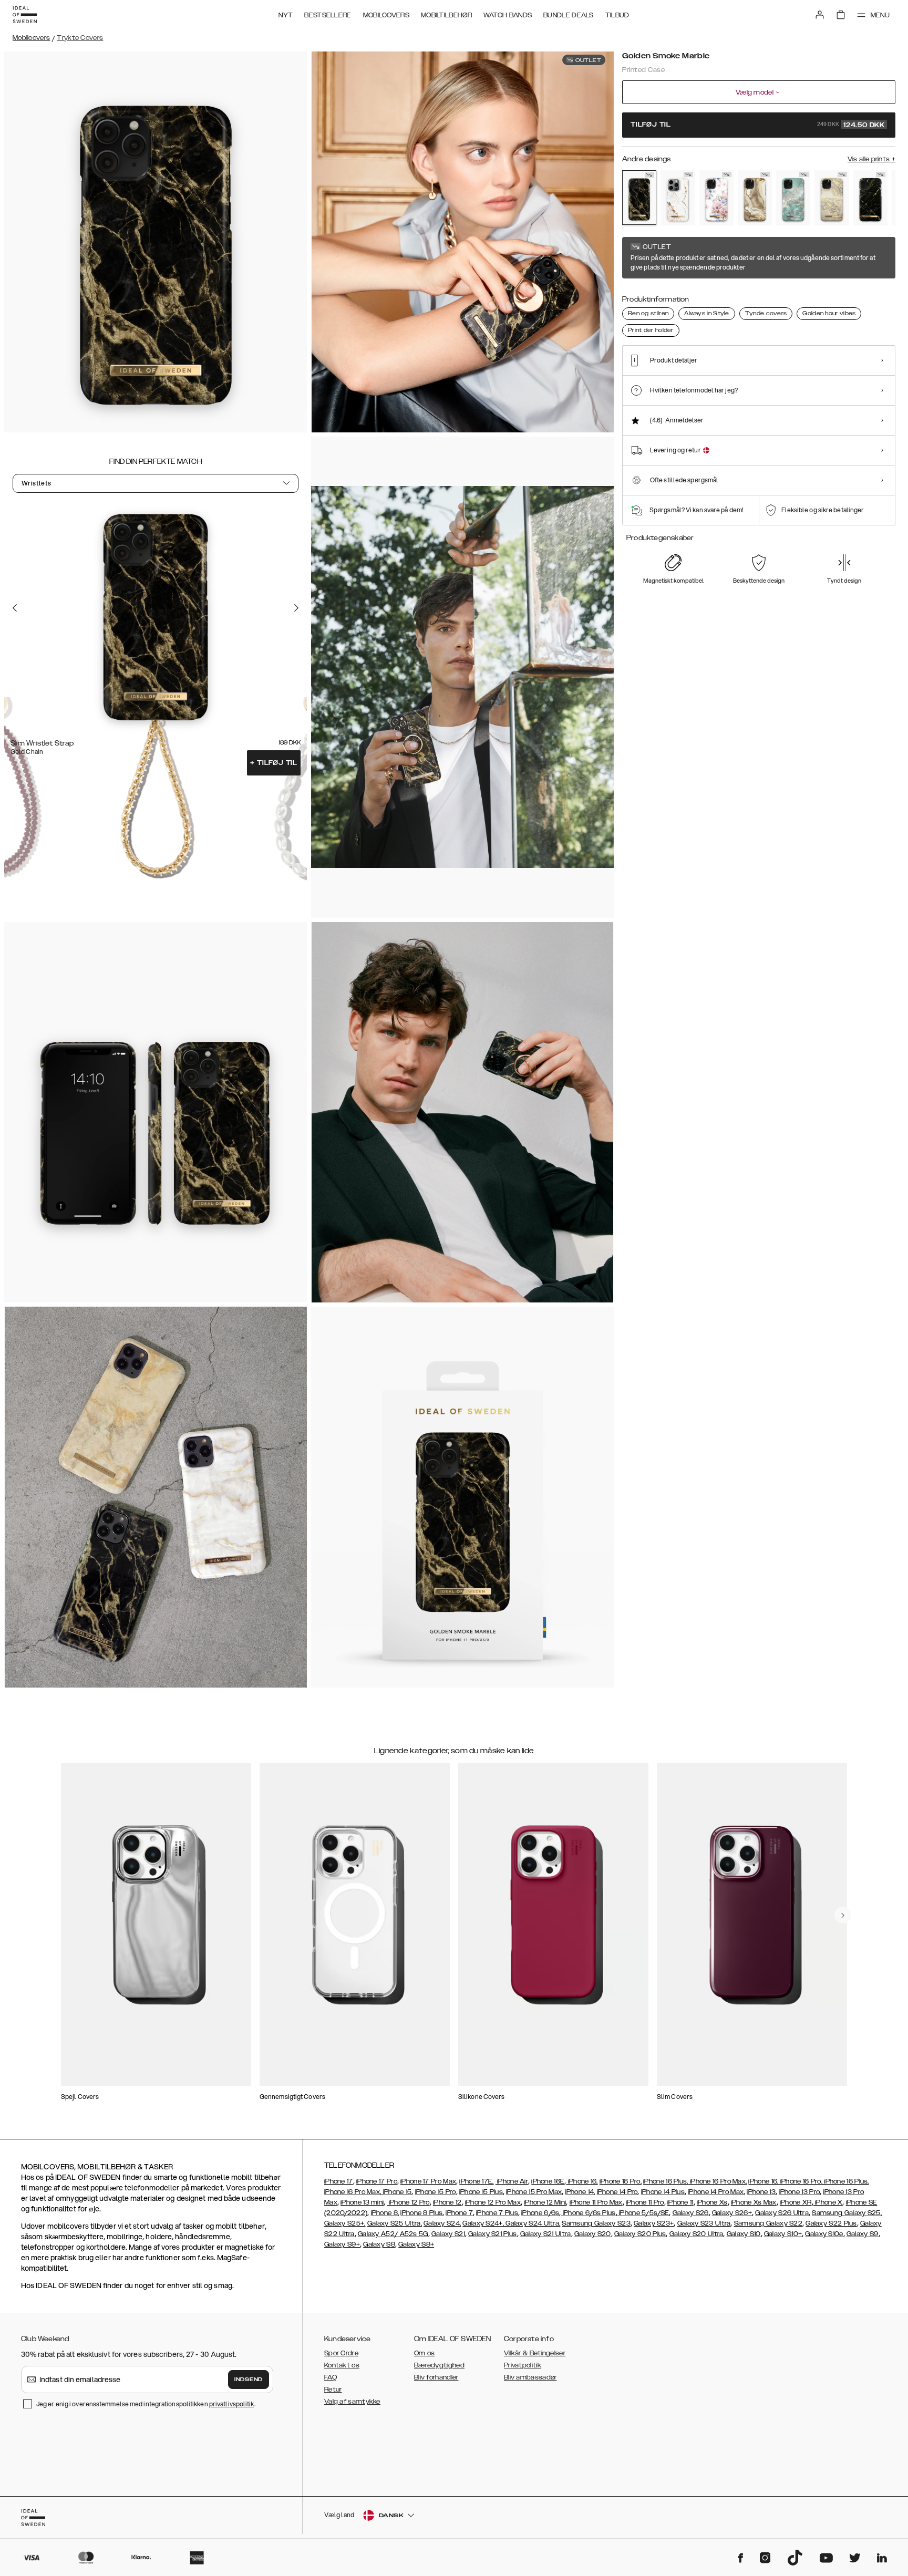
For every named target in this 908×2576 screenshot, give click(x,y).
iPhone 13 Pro (799, 2192)
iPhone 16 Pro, (621, 2181)
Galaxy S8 (379, 2244)
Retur (333, 2389)
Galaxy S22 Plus (831, 2223)
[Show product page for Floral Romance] (716, 198)
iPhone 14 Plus (663, 2192)
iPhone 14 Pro (617, 2192)
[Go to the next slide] (296, 608)
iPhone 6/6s (540, 2213)
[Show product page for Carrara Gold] (678, 198)
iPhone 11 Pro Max (596, 2202)
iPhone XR (796, 2202)
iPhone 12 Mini (545, 2202)
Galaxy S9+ (342, 2244)
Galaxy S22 (784, 2223)
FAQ (331, 2377)
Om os (425, 2353)
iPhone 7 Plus (497, 2213)
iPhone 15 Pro (436, 2192)
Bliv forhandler (436, 2377)
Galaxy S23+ (654, 2223)
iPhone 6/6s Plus (589, 2213)
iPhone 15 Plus (481, 2192)
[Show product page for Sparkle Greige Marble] (832, 198)
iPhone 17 (339, 2181)
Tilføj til (274, 763)
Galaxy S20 (593, 2234)
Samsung (750, 2223)
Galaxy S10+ (783, 2234)
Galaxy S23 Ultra (704, 2223)
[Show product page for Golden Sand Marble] (755, 198)
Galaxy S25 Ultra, (395, 2223)
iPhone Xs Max (754, 2202)
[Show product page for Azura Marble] (793, 198)
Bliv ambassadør (530, 2377)
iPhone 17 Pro (377, 2181)
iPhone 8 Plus (421, 2213)
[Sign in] (820, 15)
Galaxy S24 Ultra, (532, 2223)
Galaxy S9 (863, 2234)
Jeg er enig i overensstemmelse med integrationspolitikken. (146, 2404)
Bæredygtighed (439, 2365)
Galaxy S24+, (483, 2223)
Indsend (249, 2380)
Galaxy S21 (448, 2234)
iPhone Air (512, 2181)
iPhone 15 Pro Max (534, 2192)
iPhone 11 (680, 2202)
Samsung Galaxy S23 (596, 2223)
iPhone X (828, 2202)
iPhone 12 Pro (409, 2202)
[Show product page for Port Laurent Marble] (870, 198)
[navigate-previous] (843, 1915)
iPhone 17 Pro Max (428, 2181)
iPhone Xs (712, 2202)
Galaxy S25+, (345, 2223)
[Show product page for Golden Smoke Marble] (639, 198)
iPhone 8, (385, 2213)
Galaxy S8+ (416, 2244)
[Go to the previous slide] (15, 608)
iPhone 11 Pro (645, 2202)
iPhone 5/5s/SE (643, 2213)
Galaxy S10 (744, 2234)
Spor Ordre (341, 2353)
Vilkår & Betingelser (535, 2353)
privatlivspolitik (232, 2404)
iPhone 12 (447, 2202)
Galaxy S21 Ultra (546, 2234)
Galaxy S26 (691, 2213)
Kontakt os (342, 2365)
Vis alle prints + (871, 159)
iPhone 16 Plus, (666, 2181)
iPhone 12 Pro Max (493, 2202)
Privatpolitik (523, 2365)
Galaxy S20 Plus (640, 2234)
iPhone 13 (761, 2192)
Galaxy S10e (824, 2234)
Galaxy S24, (442, 2223)
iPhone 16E (548, 2181)
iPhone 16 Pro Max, (718, 2181)
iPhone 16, (582, 2181)
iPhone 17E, (476, 2181)
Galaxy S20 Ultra (697, 2234)
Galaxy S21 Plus (493, 2234)
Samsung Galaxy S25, (847, 2213)
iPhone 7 (459, 2213)
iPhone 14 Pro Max (716, 2192)
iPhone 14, (580, 2192)
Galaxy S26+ (732, 2213)
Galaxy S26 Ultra (782, 2213)
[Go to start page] (25, 15)
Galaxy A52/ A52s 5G (393, 2234)
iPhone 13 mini (362, 2202)
